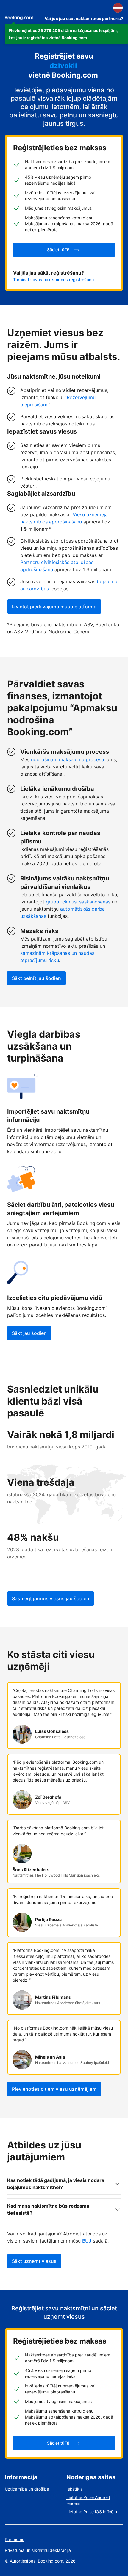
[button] (66, 34)
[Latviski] (118, 8)
